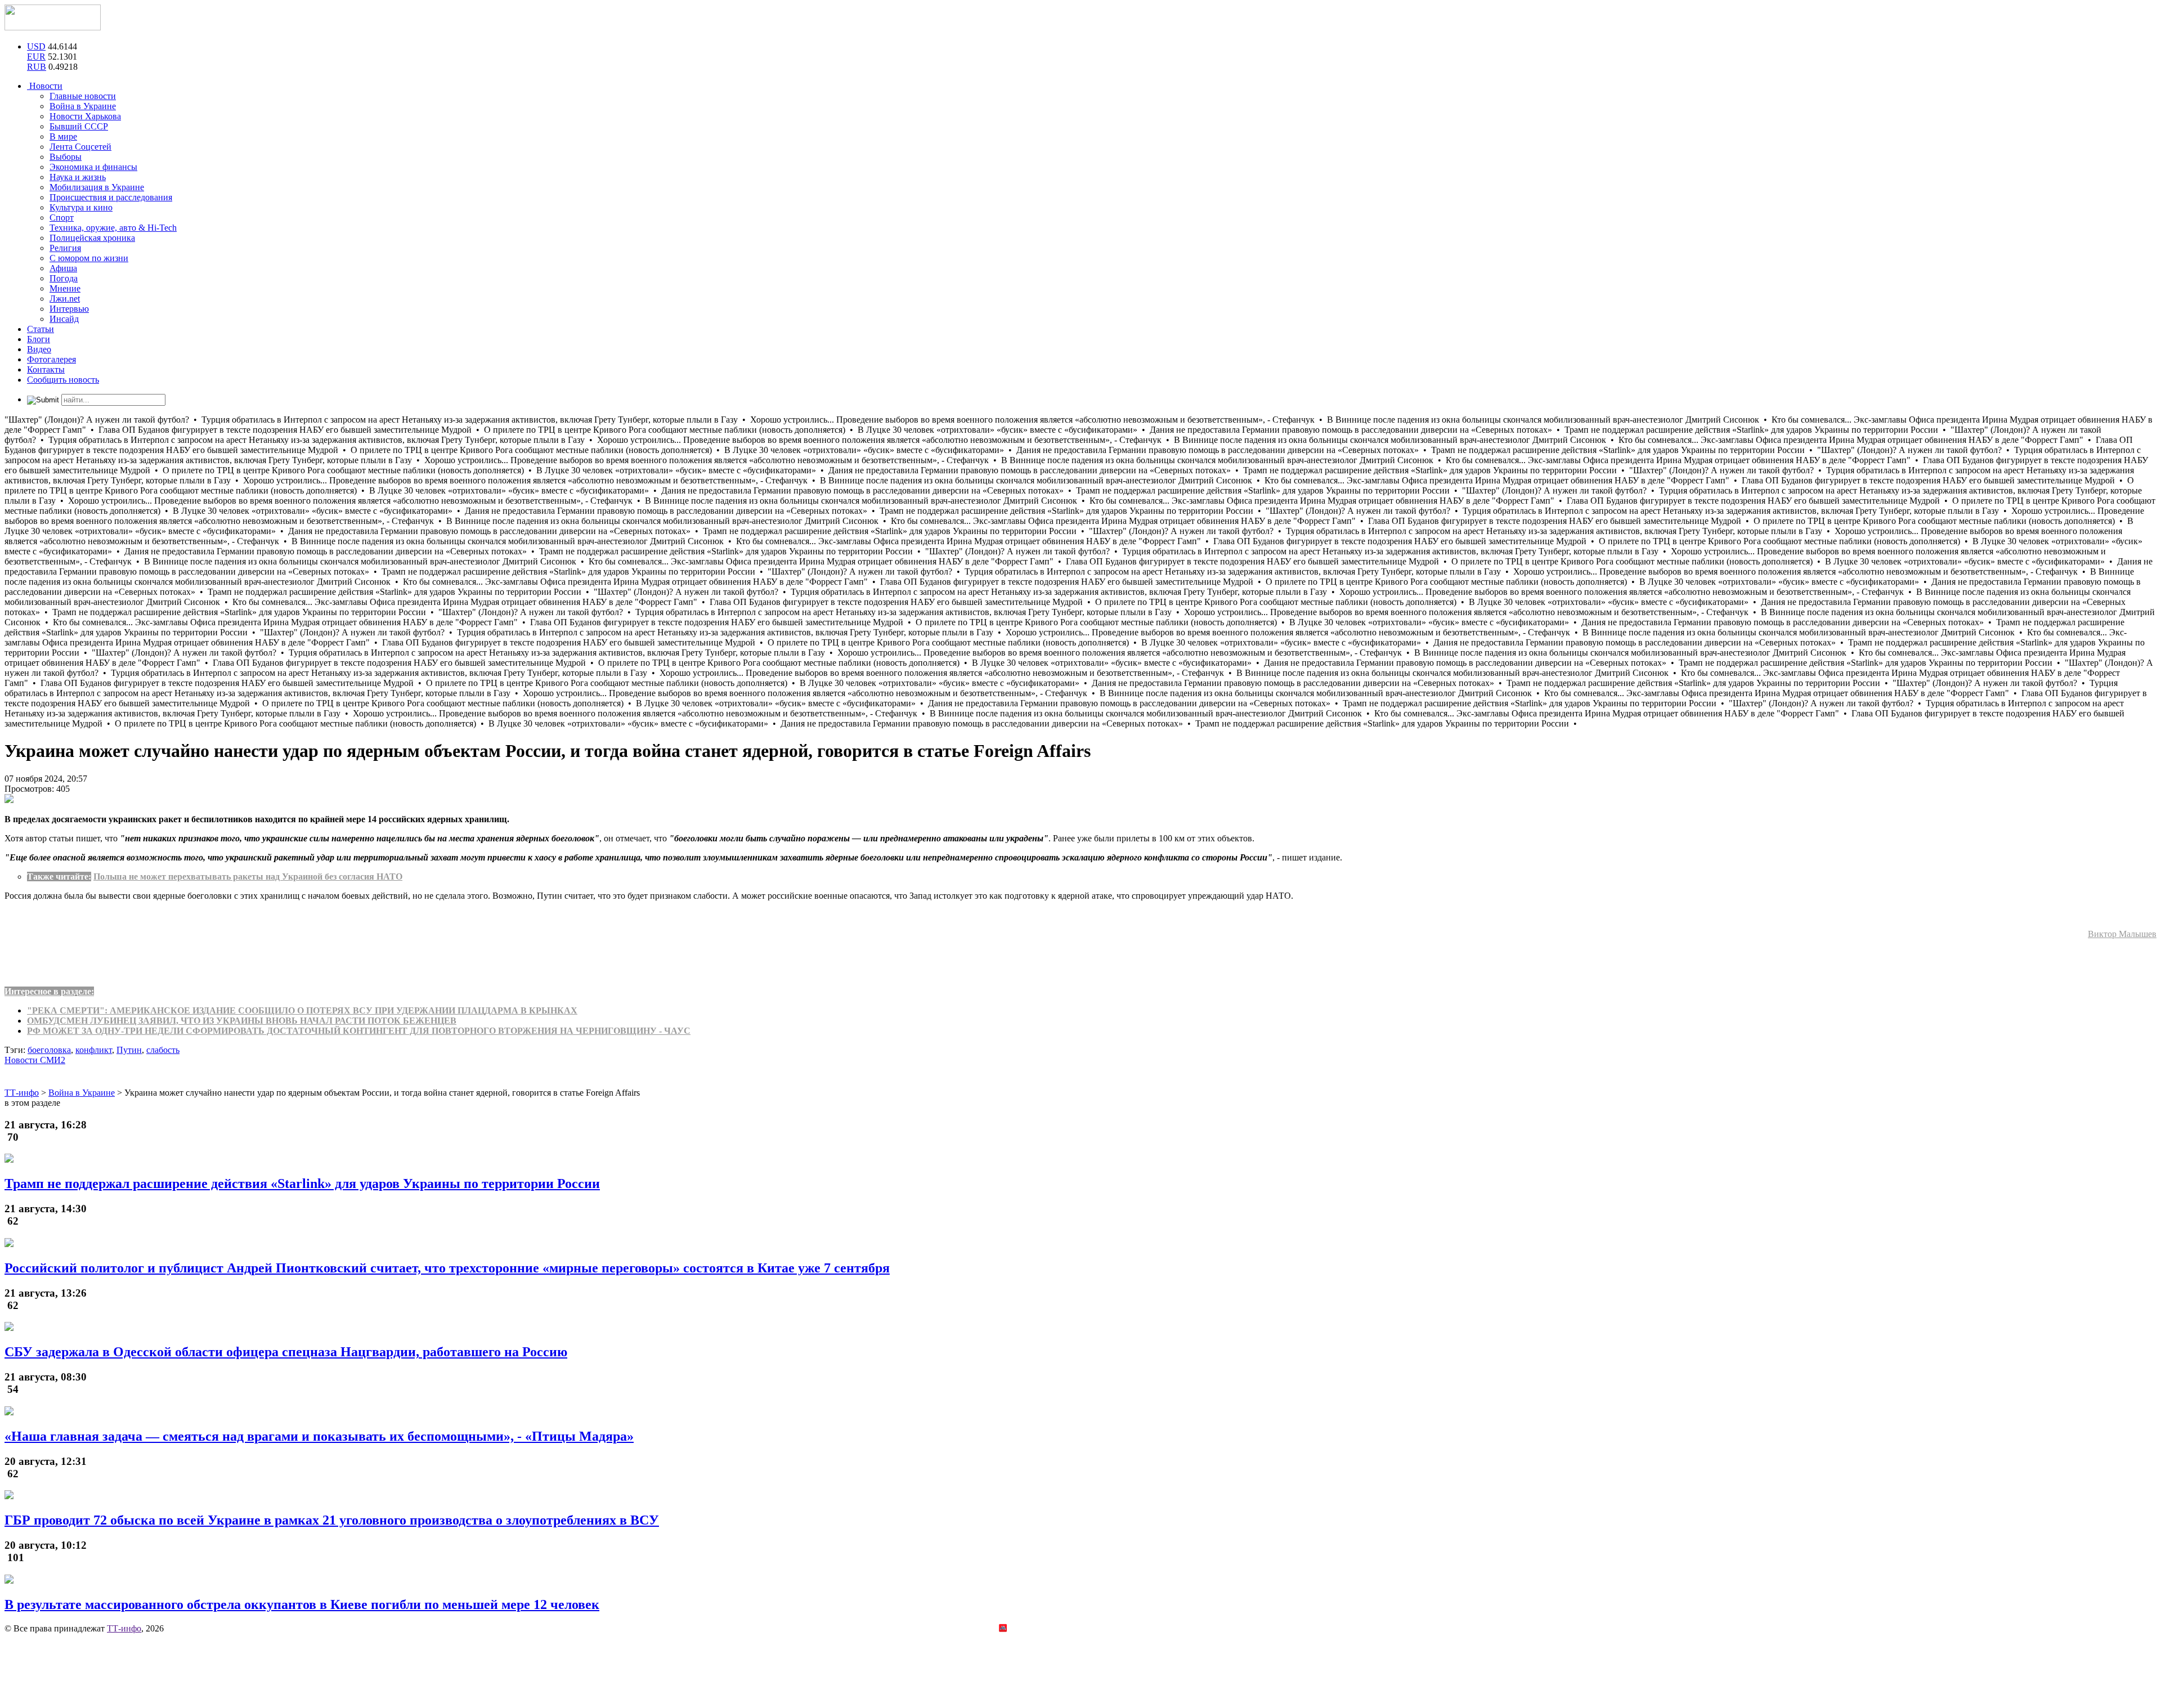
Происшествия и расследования (111, 197)
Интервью (69, 309)
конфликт (94, 1050)
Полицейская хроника (92, 238)
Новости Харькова (85, 116)
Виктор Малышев (2122, 934)
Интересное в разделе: (49, 991)
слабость (163, 1050)
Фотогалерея (51, 359)
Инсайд (64, 319)
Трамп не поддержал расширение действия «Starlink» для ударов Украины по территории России (302, 1184)
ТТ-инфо (124, 1628)
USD (36, 46)
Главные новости (83, 96)
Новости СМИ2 (35, 1060)
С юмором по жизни (89, 258)
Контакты (46, 369)
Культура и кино (81, 207)
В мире (63, 136)
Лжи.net (65, 299)
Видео (39, 349)
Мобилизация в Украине (97, 187)
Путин (129, 1050)
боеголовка (49, 1050)
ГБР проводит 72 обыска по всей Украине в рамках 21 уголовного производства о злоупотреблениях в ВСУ (332, 1520)
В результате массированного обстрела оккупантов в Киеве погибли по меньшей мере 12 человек (302, 1604)
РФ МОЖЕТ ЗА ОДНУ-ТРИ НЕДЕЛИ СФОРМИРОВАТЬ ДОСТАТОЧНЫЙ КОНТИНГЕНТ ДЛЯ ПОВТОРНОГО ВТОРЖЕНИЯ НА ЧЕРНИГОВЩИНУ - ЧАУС (359, 1031)
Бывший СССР (79, 126)
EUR (36, 57)
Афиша (63, 268)
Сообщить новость (63, 380)
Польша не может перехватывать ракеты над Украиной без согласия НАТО (248, 877)
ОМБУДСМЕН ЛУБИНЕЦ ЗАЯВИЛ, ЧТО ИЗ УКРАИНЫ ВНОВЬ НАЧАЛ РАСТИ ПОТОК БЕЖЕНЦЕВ (242, 1021)
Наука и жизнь (78, 177)
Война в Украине (83, 106)
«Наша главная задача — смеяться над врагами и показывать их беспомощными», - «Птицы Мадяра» (319, 1436)
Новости (45, 86)
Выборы (66, 157)
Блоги (39, 339)
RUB (37, 67)
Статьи (41, 329)
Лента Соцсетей (80, 147)
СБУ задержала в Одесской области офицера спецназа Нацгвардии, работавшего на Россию (286, 1352)
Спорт (62, 218)
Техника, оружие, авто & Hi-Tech (113, 228)
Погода (64, 278)
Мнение (65, 288)
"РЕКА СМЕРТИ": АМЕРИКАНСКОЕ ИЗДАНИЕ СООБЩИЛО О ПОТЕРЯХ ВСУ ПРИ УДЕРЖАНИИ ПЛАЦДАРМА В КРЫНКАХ (302, 1010)
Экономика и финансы (93, 167)
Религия (65, 248)
